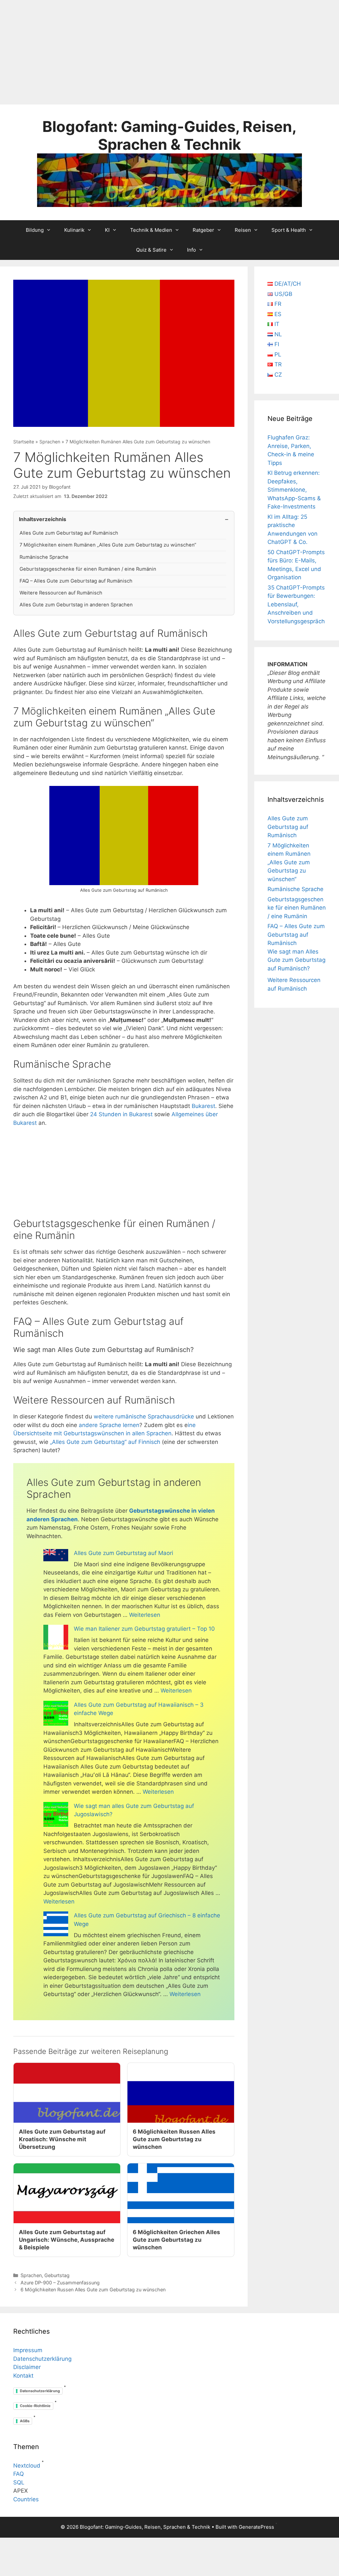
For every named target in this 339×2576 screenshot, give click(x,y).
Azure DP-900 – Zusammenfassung (60, 2283)
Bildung (35, 230)
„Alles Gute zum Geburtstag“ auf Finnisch (106, 1442)
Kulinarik (74, 230)
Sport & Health (289, 230)
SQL (19, 2482)
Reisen (243, 230)
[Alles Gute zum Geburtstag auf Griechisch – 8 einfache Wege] (56, 1925)
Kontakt (23, 2376)
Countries (26, 2499)
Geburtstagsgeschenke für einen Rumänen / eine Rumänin (88, 569)
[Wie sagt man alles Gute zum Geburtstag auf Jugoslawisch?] (56, 1816)
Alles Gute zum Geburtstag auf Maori (123, 1553)
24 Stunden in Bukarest (121, 1114)
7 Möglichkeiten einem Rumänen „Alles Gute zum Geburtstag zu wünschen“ (108, 545)
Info (192, 250)
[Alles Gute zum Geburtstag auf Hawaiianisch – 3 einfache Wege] (56, 1715)
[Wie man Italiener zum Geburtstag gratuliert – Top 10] (56, 1638)
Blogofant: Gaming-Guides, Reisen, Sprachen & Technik (169, 135)
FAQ (19, 2474)
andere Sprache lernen (109, 1425)
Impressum (28, 2350)
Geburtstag (57, 2275)
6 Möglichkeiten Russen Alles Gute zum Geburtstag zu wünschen (93, 2290)
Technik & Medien (151, 230)
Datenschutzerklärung (42, 2359)
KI (107, 230)
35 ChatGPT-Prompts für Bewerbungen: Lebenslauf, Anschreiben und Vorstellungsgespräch (296, 604)
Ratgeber (203, 230)
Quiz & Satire (151, 250)
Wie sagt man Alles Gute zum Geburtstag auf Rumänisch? (296, 960)
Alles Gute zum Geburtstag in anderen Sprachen (76, 605)
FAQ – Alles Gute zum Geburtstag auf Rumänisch (76, 581)
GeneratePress (256, 2527)
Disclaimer (27, 2367)
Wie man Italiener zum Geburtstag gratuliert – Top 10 (144, 1629)
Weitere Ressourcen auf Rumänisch (61, 593)
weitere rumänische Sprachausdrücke (144, 1416)
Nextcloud (27, 2466)
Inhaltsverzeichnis (43, 519)
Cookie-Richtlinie (35, 2406)
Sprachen (50, 442)
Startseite (24, 442)
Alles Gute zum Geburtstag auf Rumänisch (69, 533)
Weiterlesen (145, 1615)
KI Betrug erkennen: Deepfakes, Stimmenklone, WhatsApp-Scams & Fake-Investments (294, 490)
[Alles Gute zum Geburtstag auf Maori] (56, 1556)
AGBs (25, 2421)
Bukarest (203, 1106)
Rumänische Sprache (44, 557)
